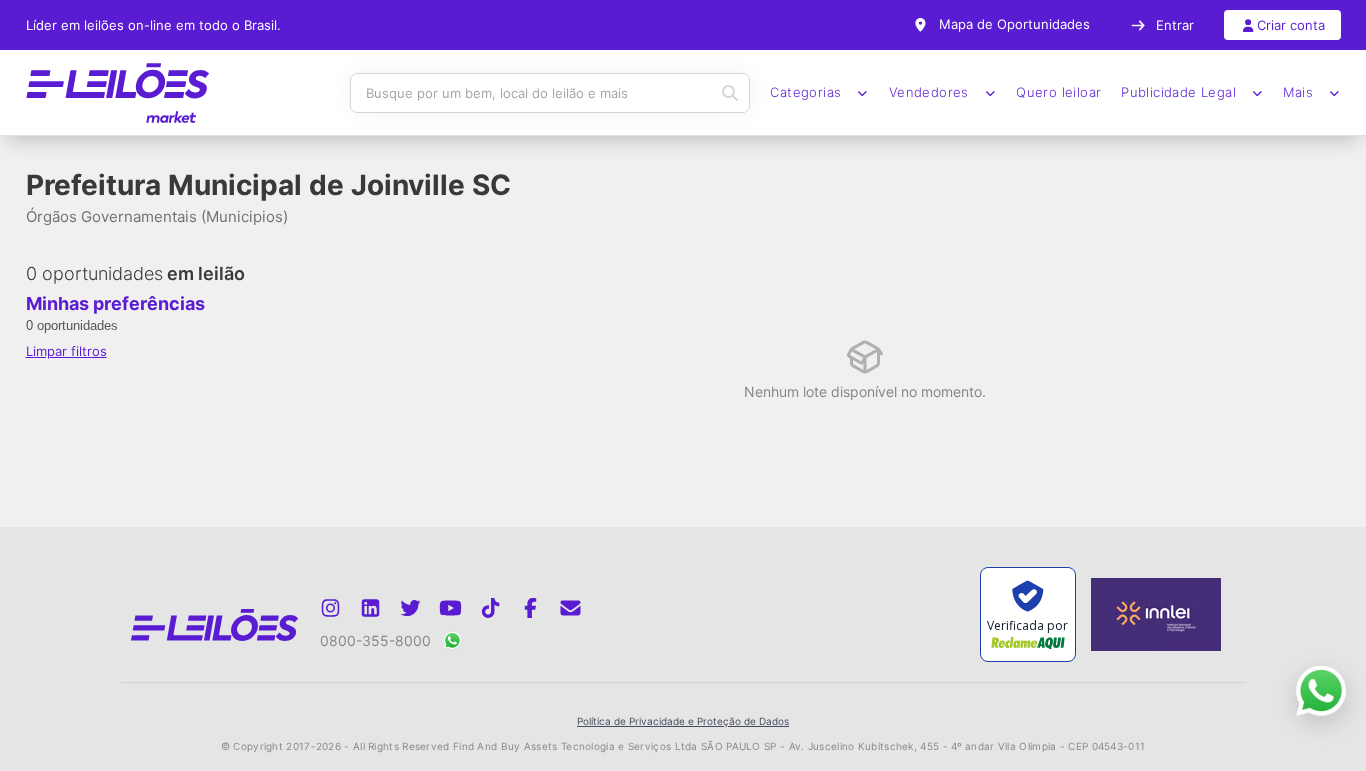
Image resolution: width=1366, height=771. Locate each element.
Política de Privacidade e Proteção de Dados (683, 721)
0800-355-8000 (375, 640)
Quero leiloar (1058, 92)
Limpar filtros (66, 351)
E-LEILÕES (118, 93)
